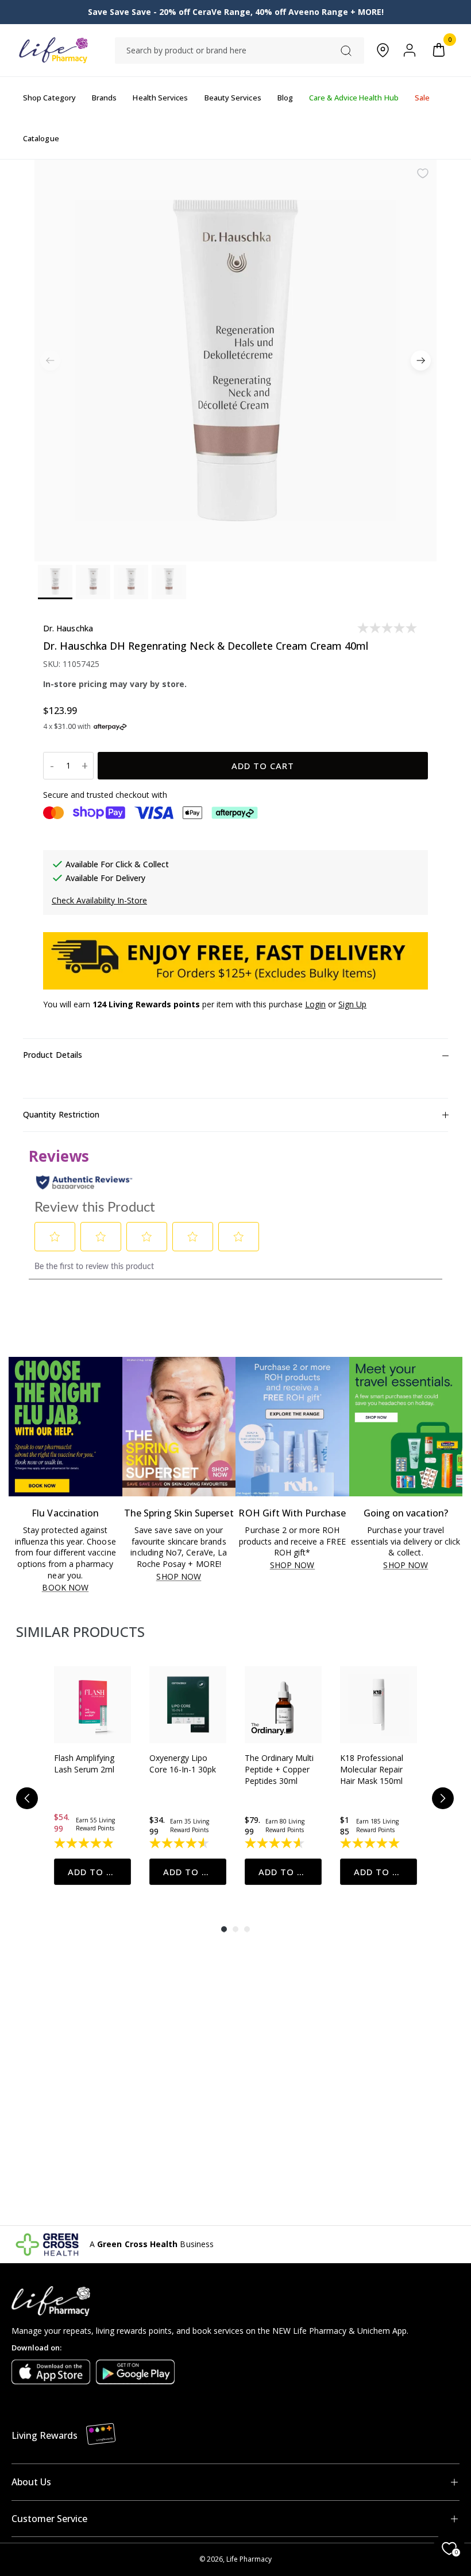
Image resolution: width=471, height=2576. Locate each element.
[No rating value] (388, 628)
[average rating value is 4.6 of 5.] (275, 1843)
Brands (104, 98)
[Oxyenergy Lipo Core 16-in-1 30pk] (188, 1705)
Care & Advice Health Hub (354, 98)
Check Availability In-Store (99, 900)
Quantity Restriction (61, 1114)
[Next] (421, 361)
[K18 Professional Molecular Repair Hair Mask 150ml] (379, 1705)
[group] (92, 1776)
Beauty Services (233, 98)
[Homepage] (53, 50)
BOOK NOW (65, 1588)
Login (315, 1004)
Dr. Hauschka (68, 628)
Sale (422, 98)
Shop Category (49, 98)
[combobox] (240, 51)
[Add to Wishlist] (423, 173)
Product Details (53, 1055)
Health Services (160, 98)
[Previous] (27, 1798)
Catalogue (41, 138)
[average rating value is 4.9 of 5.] (85, 1843)
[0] (439, 50)
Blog (285, 98)
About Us (31, 2482)
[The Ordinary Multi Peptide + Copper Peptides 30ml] (283, 1705)
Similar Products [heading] (80, 1632)
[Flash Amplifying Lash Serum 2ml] (92, 1705)
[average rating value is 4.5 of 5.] (180, 1843)
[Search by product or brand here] (346, 51)
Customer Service (49, 2519)
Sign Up (352, 1004)
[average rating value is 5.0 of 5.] (371, 1843)
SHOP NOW (179, 1577)
